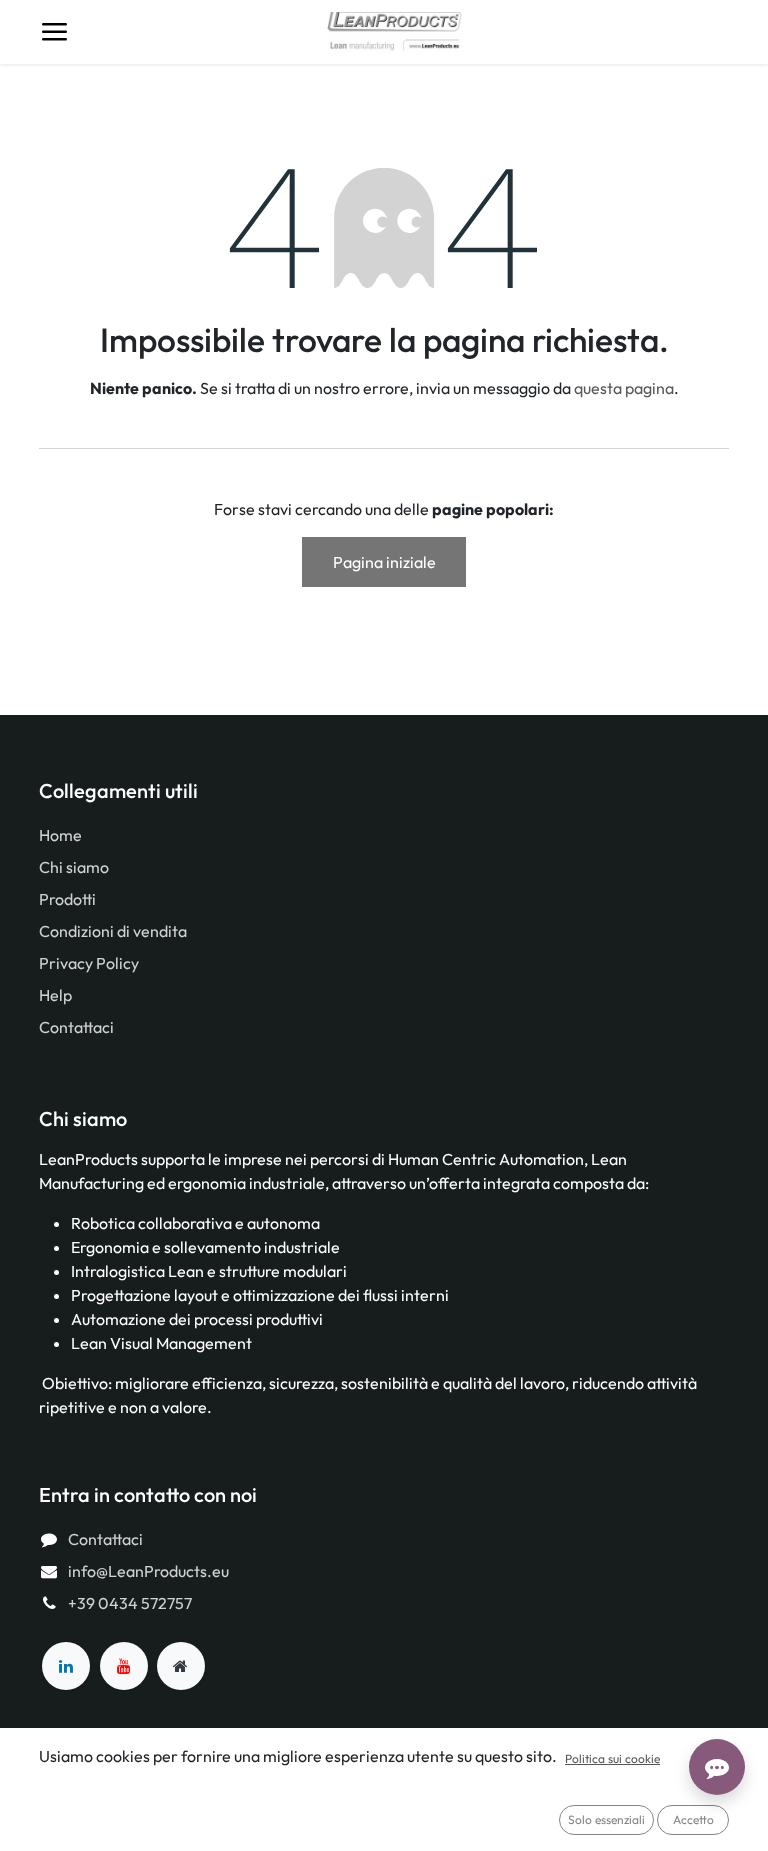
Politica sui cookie (612, 1758)
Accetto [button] (693, 1819)
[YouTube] (124, 1666)
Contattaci (76, 1027)
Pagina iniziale (384, 562)
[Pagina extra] (181, 1666)
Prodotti (67, 899)
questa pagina (624, 388)
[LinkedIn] (66, 1666)
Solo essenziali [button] (606, 1819)
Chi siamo (74, 867)
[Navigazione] (54, 32)
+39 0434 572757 (130, 1603)
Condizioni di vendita (113, 931)
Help (55, 995)
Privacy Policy (89, 963)
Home (60, 835)
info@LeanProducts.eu (148, 1571)
